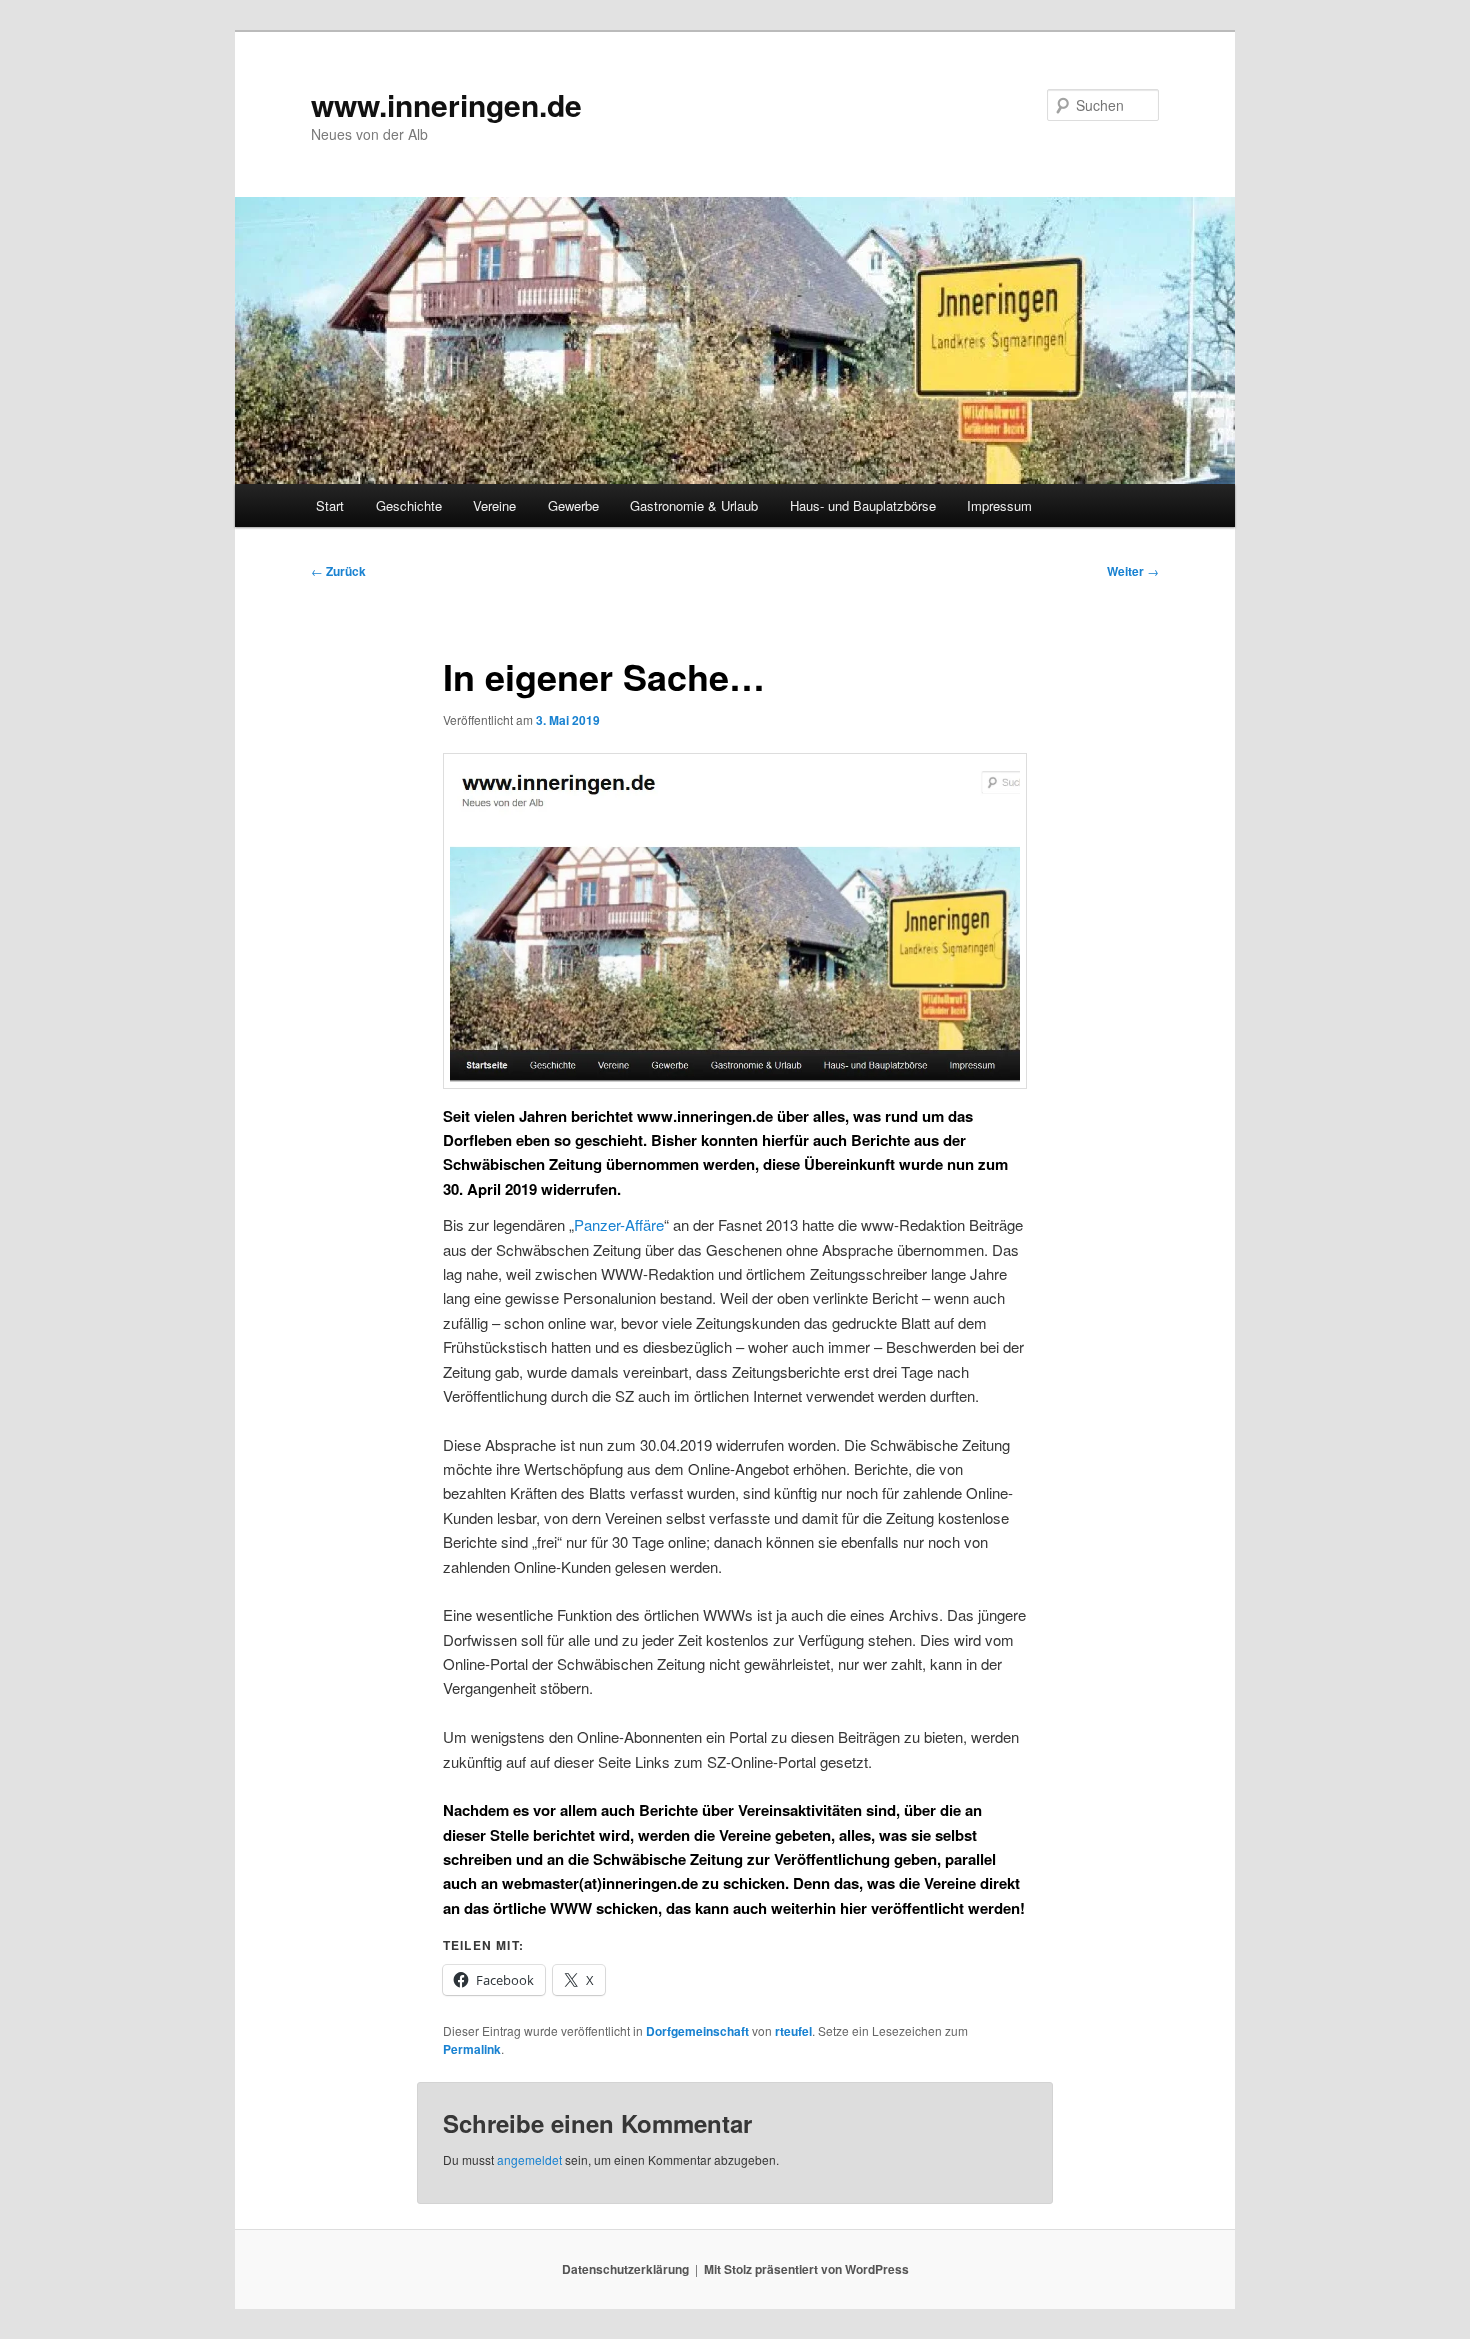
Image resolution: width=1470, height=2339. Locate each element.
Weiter (1133, 571)
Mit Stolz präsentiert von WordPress (806, 2269)
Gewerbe (573, 505)
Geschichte (409, 505)
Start (330, 505)
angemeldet (529, 2159)
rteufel (793, 2031)
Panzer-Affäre (619, 1224)
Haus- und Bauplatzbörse (863, 505)
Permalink (472, 2049)
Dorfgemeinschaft (697, 2031)
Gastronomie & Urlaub (694, 505)
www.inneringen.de (446, 104)
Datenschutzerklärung (625, 2269)
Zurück (338, 571)
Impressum (999, 505)
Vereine (494, 505)
